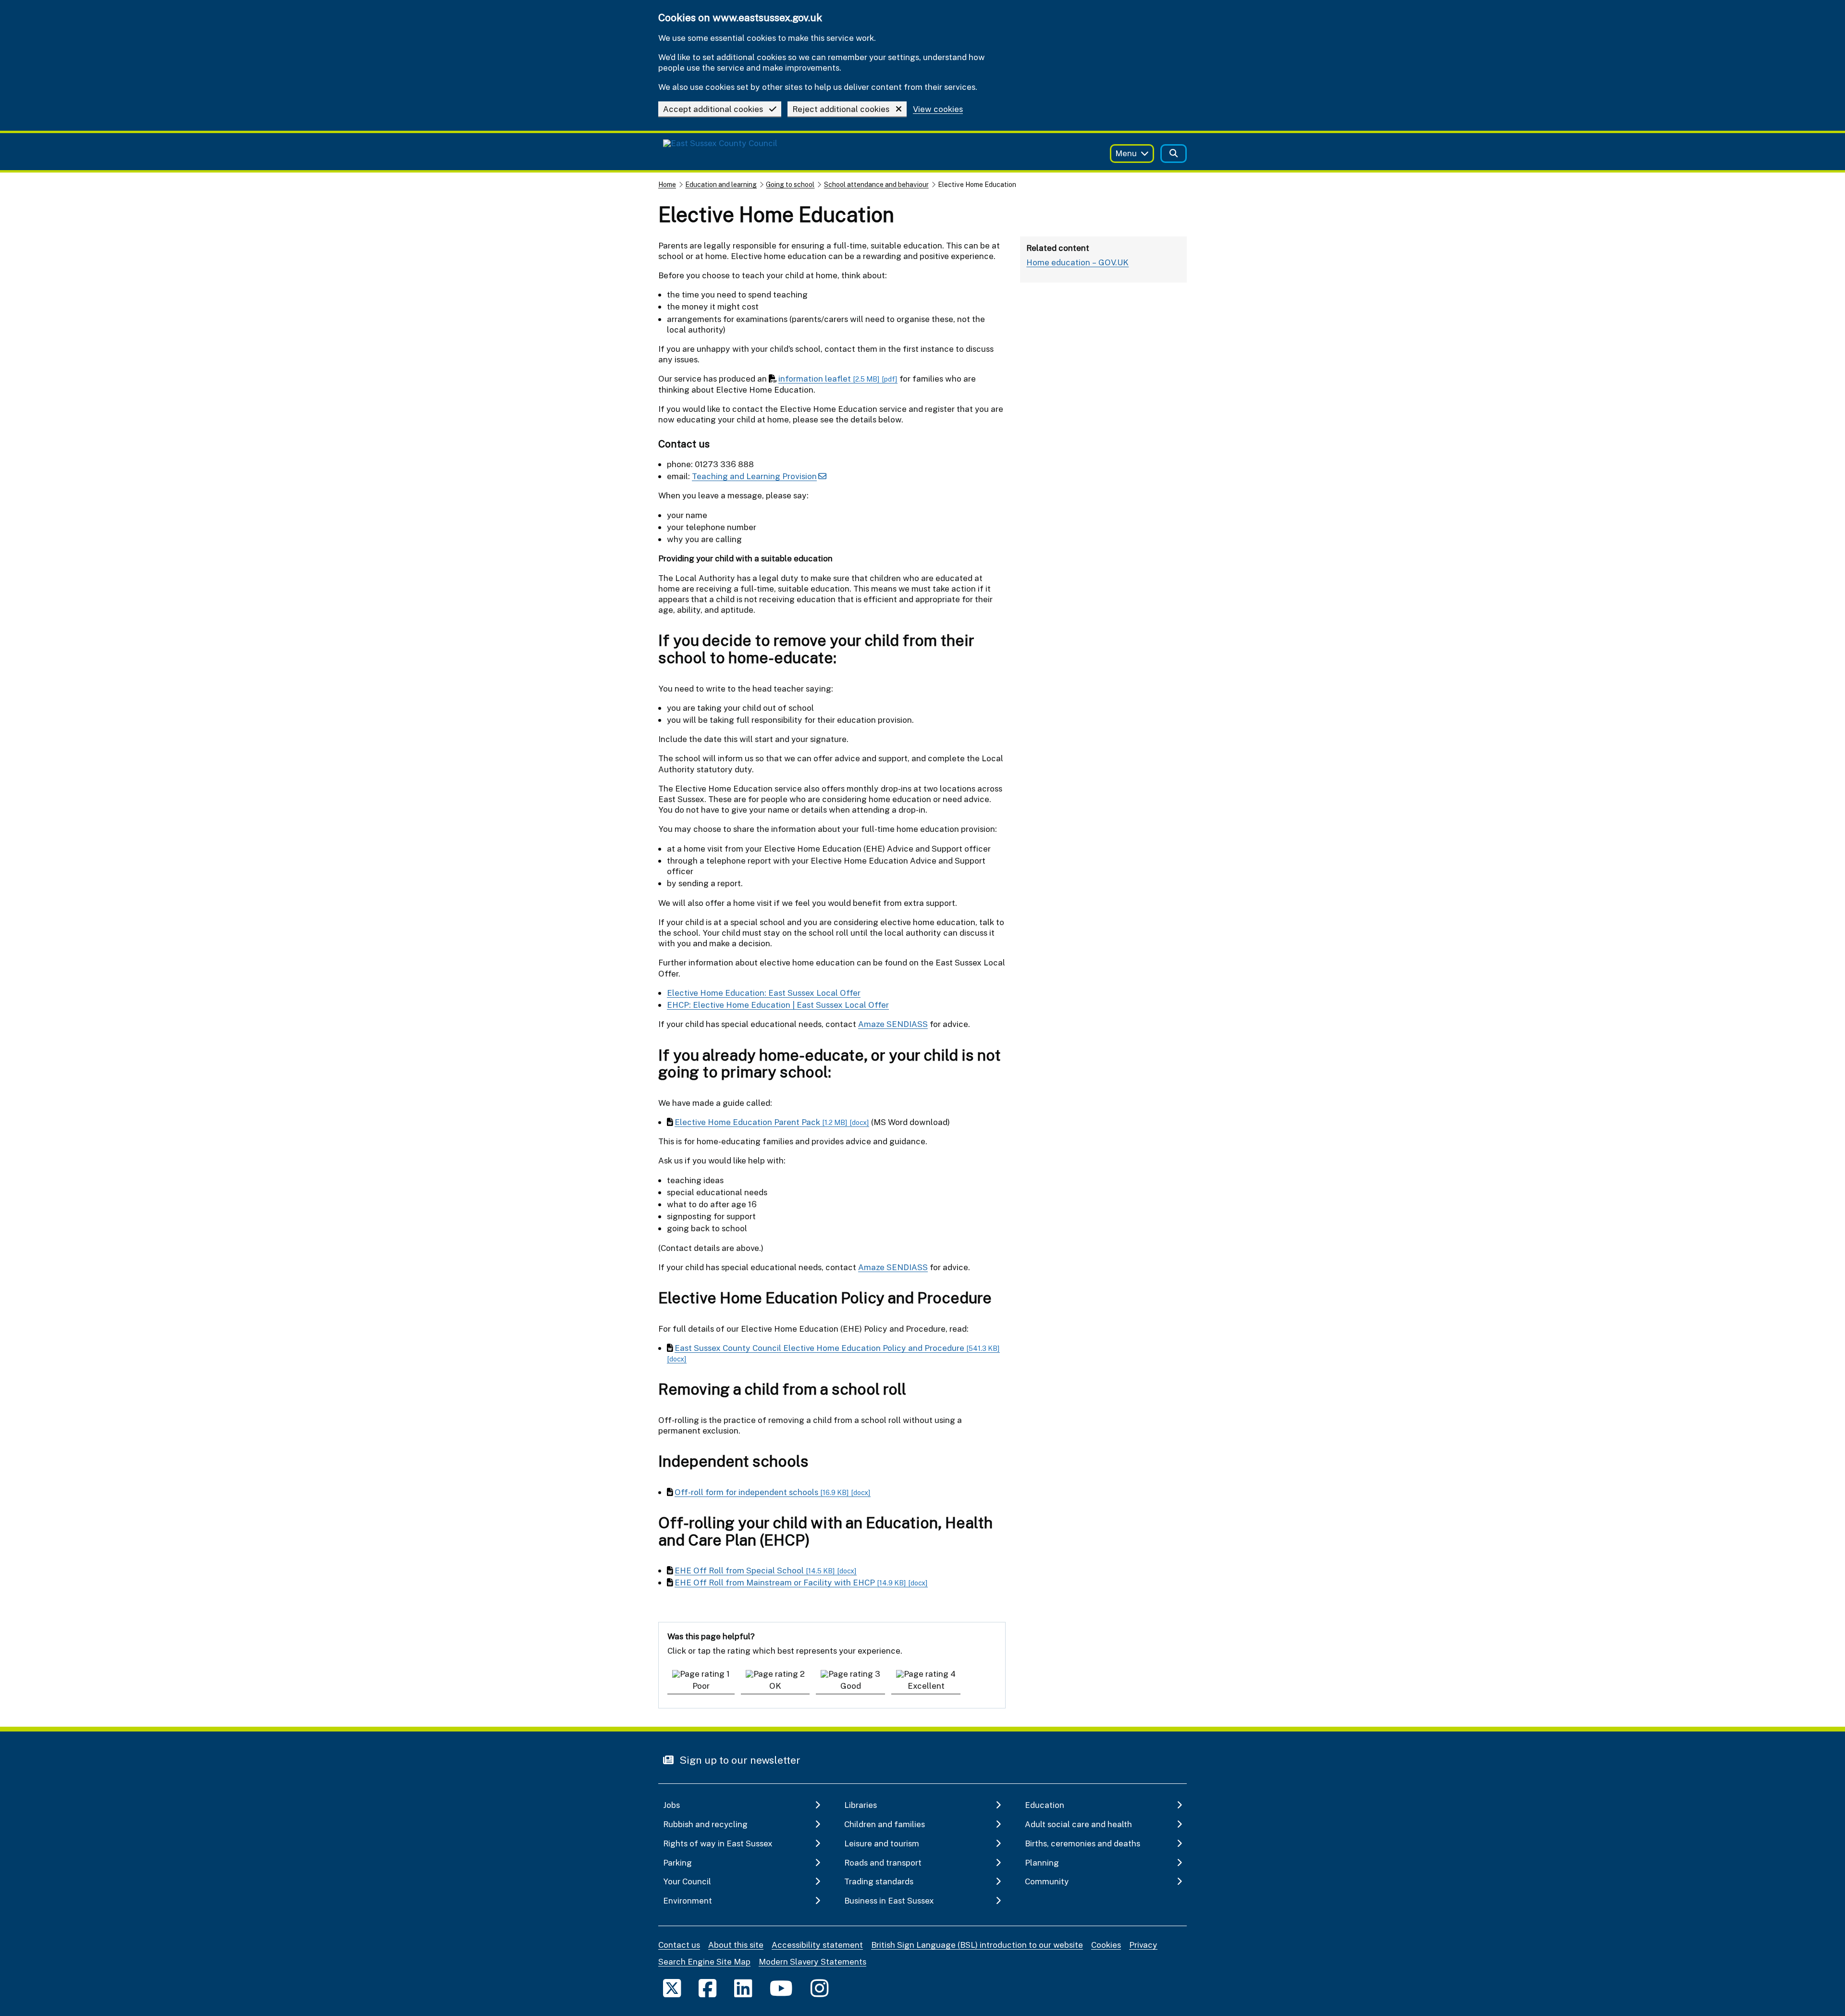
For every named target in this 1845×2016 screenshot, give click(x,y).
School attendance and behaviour (876, 184)
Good (851, 1686)
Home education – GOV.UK (1077, 262)
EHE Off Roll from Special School (766, 1570)
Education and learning (721, 184)
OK (775, 1686)
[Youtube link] (781, 1988)
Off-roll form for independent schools (773, 1492)
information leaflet (838, 378)
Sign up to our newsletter (739, 1760)
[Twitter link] (672, 1988)
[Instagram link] (819, 1988)
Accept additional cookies (713, 109)
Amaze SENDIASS (893, 1024)
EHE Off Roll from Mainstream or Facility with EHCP (801, 1582)
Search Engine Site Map (704, 1961)
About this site (736, 1945)
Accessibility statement (817, 1945)
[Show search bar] (1174, 154)
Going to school (790, 184)
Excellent (926, 1686)
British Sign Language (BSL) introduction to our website (977, 1945)
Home (667, 184)
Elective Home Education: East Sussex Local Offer (764, 993)
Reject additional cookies (841, 109)
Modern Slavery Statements (812, 1961)
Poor (701, 1686)
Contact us (679, 1945)
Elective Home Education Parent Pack (772, 1122)
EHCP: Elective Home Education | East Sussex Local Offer (778, 1005)
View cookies (938, 109)
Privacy (1143, 1945)
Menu (1126, 153)
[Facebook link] (707, 1988)
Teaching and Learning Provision (754, 476)
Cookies (1106, 1945)
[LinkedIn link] (743, 1988)
